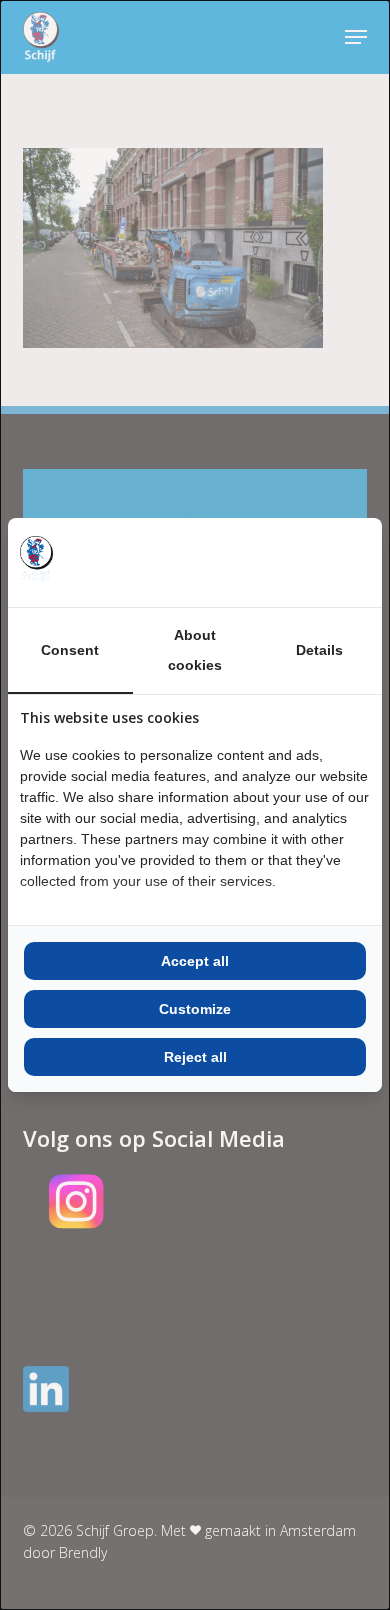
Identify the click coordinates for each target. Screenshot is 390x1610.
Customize (195, 1009)
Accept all (195, 961)
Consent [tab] (70, 650)
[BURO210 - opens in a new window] (295, 562)
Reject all (195, 1057)
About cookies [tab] (195, 650)
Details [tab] (319, 650)
